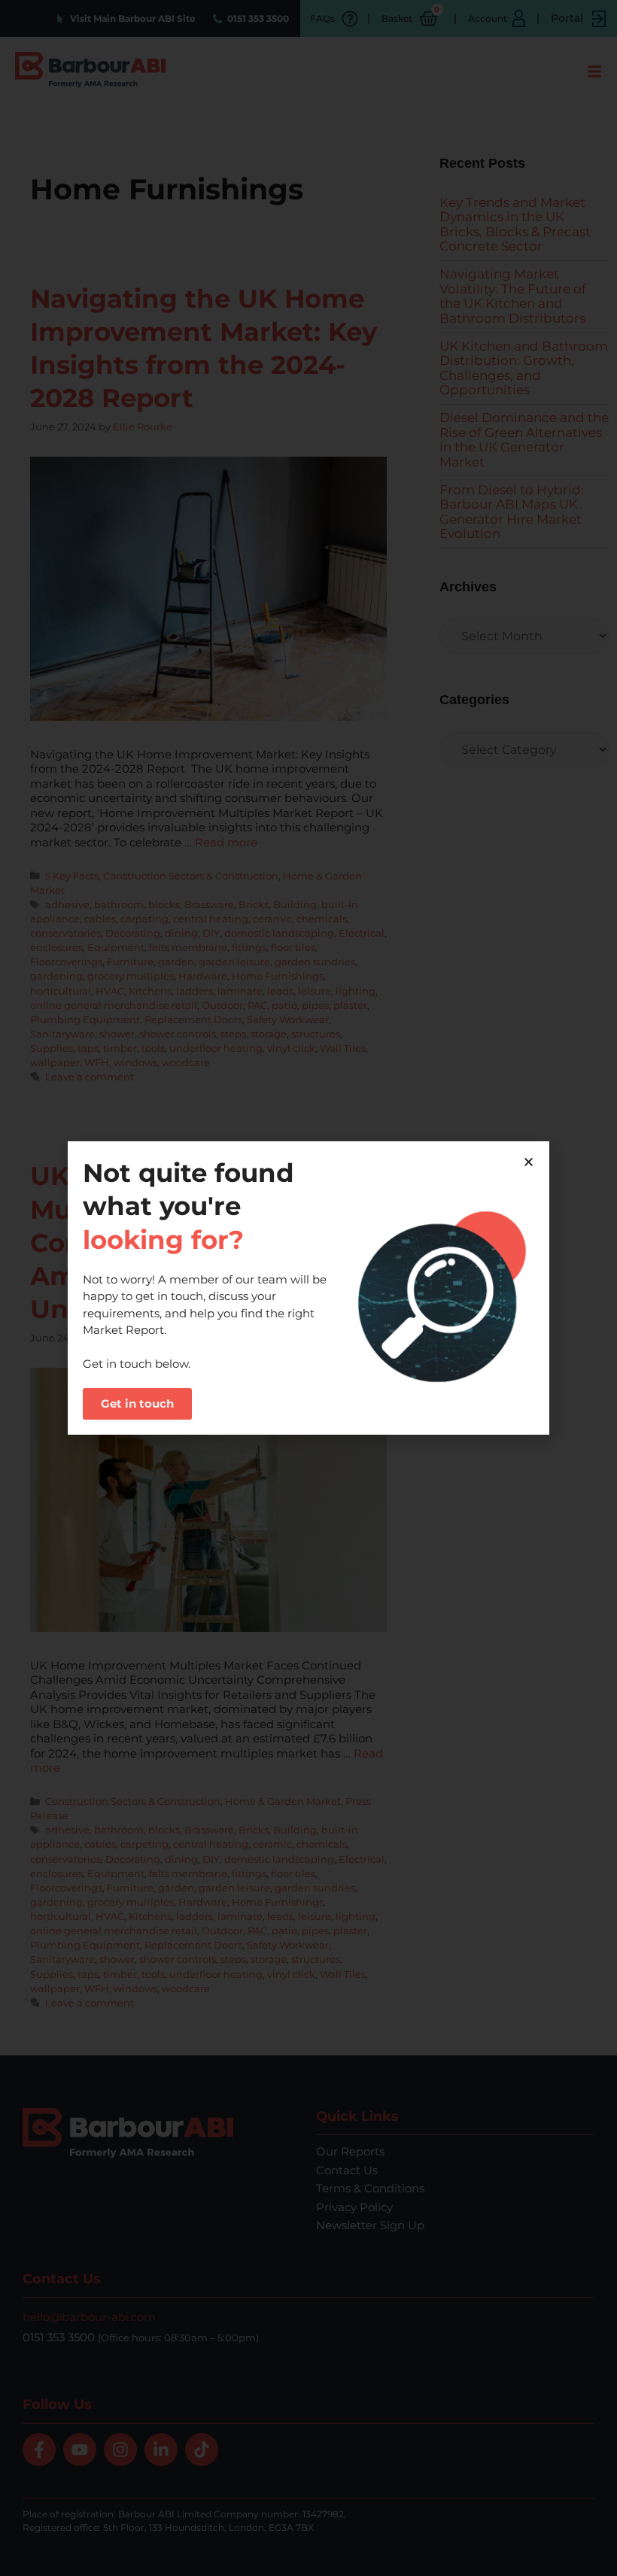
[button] (529, 1162)
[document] (308, 1288)
